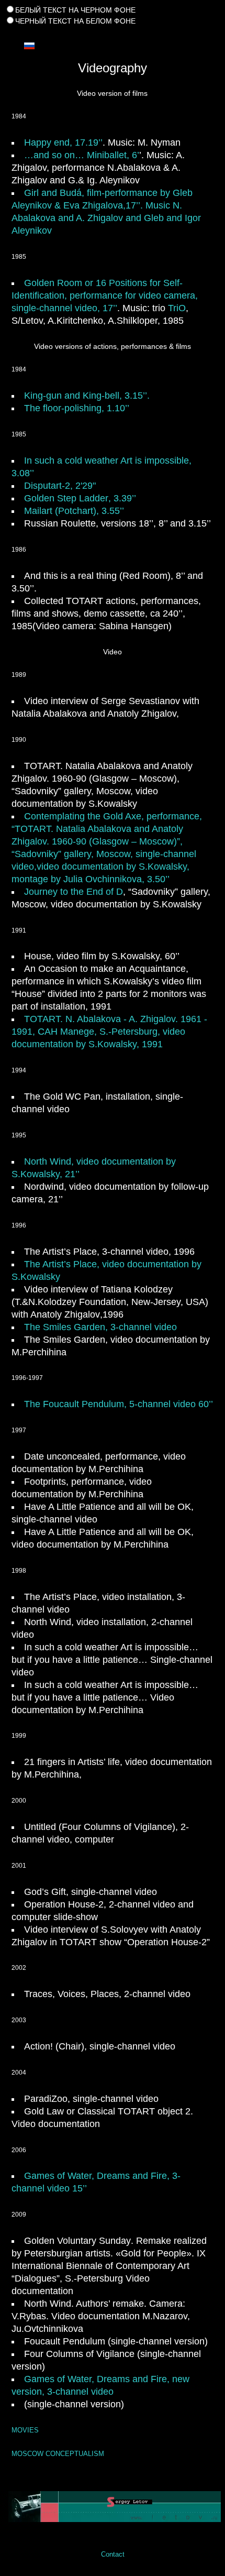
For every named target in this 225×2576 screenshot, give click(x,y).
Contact (113, 2554)
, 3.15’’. (134, 396)
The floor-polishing (63, 408)
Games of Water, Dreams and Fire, (98, 2176)
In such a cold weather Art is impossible (106, 461)
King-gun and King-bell (72, 396)
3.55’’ (74, 511)
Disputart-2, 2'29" (60, 486)
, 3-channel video (100, 1327)
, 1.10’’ (115, 408)
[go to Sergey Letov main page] (113, 2507)
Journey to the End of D (74, 892)
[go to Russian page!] (29, 45)
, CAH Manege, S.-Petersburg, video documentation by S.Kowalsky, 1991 (109, 1032)
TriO (177, 308)
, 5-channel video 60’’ (168, 1404)
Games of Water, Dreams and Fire (95, 2379)
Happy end (47, 142)
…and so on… (55, 155)
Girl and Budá (53, 193)
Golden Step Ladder (66, 498)
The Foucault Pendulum (74, 1404)
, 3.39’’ (122, 498)
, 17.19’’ (86, 142)
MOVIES (25, 2430)
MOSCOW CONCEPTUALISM (58, 2454)
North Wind (48, 1161)
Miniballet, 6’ (113, 155)
